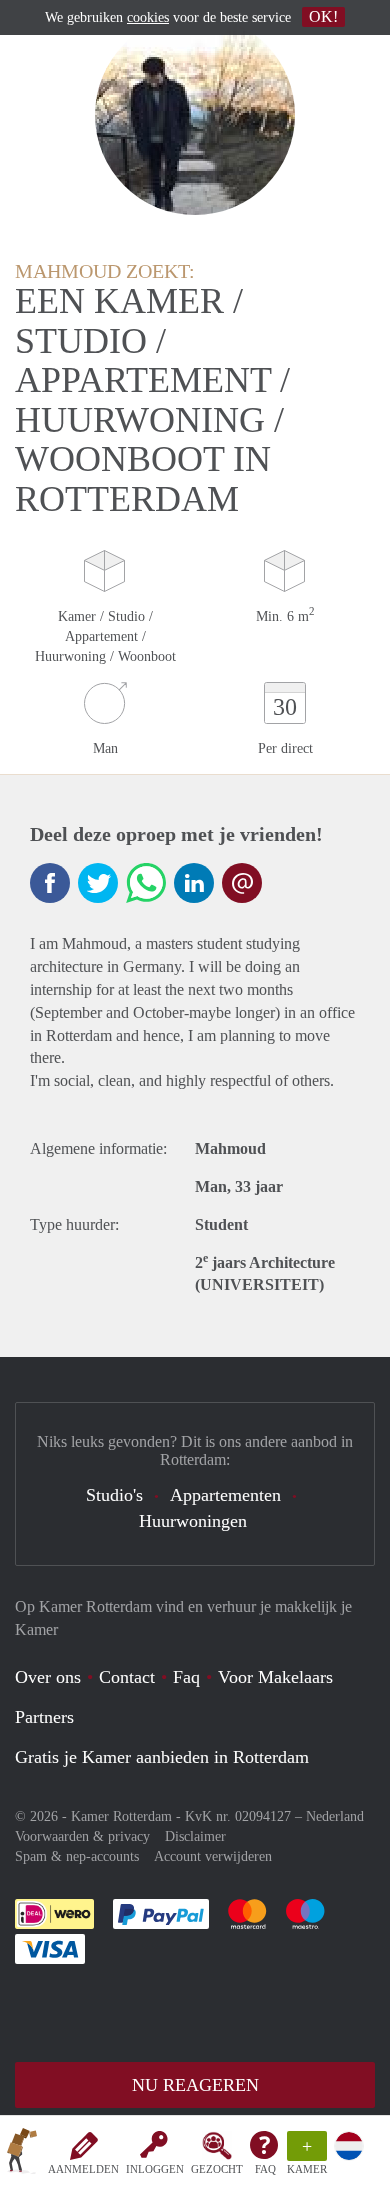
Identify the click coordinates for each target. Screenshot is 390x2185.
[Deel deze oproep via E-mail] (242, 883)
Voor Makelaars (275, 1677)
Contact (127, 1677)
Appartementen (225, 1495)
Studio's (114, 1495)
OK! (323, 16)
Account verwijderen (213, 1856)
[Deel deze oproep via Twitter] (98, 883)
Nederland (335, 1816)
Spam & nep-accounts (77, 1856)
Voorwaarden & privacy (82, 1836)
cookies (148, 17)
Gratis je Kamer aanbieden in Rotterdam (162, 1757)
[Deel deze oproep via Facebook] (50, 883)
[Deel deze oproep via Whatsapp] (146, 883)
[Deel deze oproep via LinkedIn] (194, 883)
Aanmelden (83, 2169)
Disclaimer (195, 1836)
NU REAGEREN (195, 2085)
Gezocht (217, 2169)
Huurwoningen (193, 1521)
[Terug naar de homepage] (22, 2154)
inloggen (155, 2169)
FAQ (265, 2169)
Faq (186, 1677)
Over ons (48, 1677)
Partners (44, 1717)
